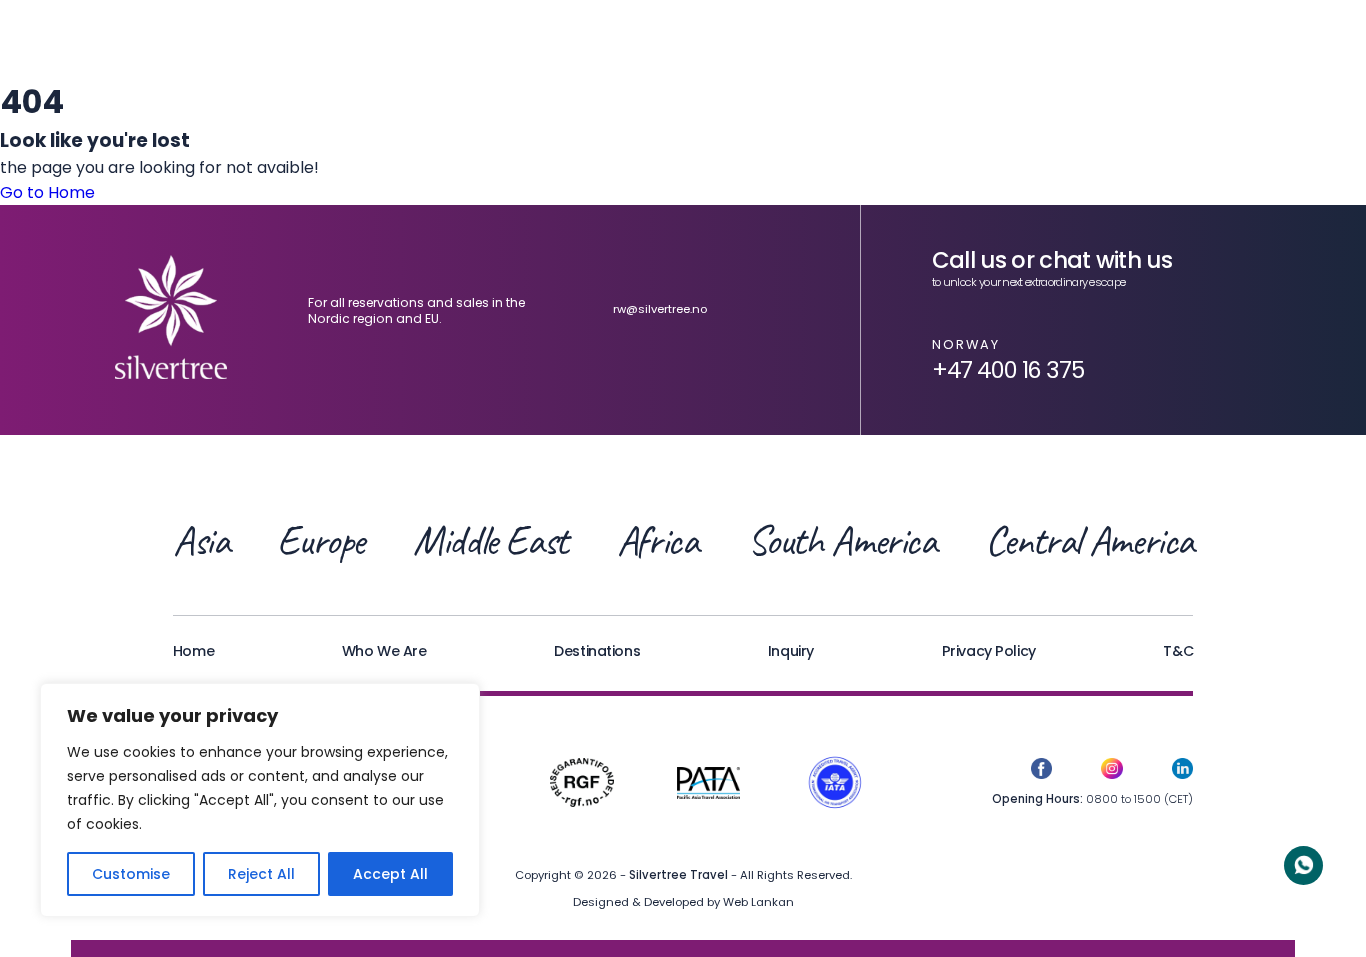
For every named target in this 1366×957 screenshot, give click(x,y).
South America (841, 541)
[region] (260, 800)
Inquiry (791, 651)
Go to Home (47, 192)
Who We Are (384, 651)
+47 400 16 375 (1008, 370)
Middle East (490, 541)
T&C (1178, 651)
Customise (131, 874)
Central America (1089, 541)
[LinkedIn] (1182, 772)
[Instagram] (1111, 772)
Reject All (261, 874)
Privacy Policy (989, 651)
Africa (657, 541)
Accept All (390, 874)
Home (193, 651)
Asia (201, 541)
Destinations (597, 651)
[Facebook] (1041, 772)
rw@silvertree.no (660, 309)
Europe (320, 541)
